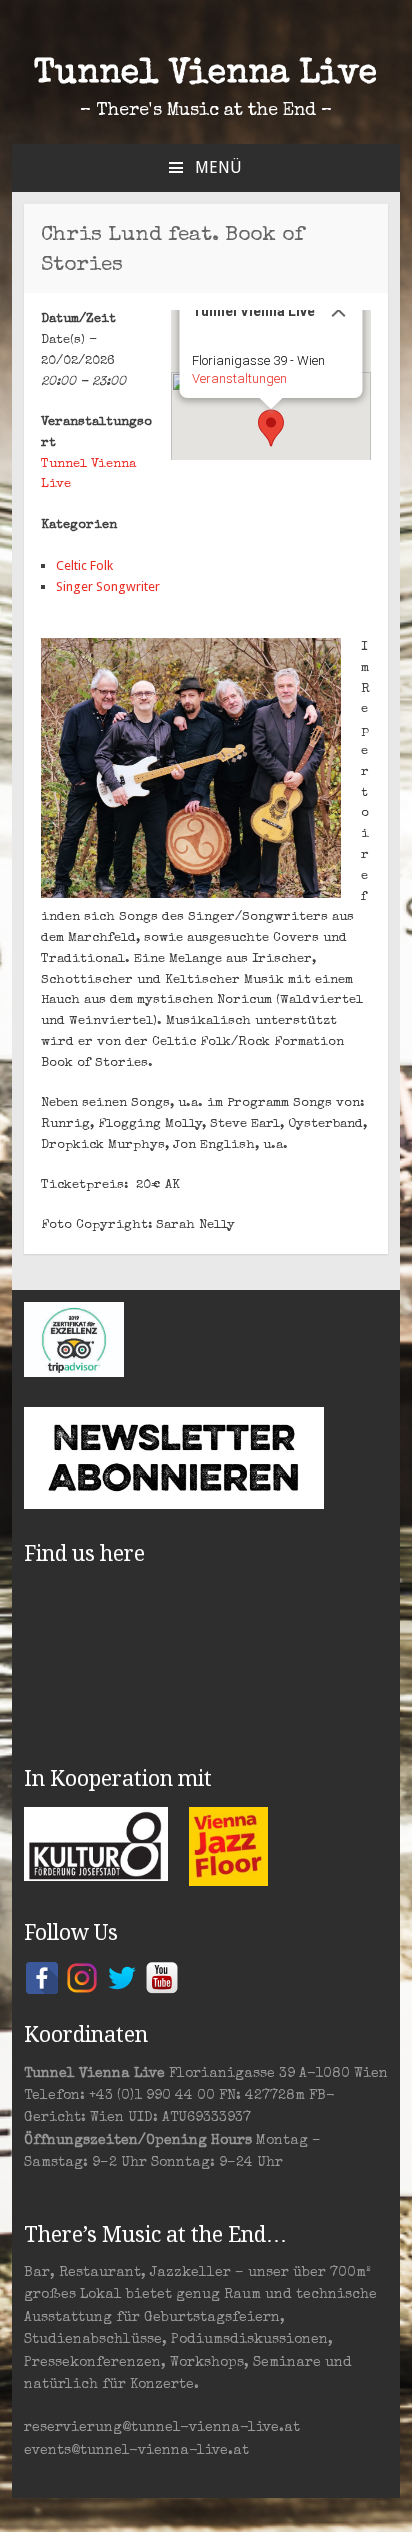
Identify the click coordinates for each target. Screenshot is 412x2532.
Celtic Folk (84, 565)
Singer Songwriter (108, 586)
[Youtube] (162, 1977)
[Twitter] (122, 1977)
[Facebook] (42, 1977)
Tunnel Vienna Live (205, 75)
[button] (271, 428)
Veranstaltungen (238, 378)
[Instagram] (82, 1977)
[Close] (338, 310)
